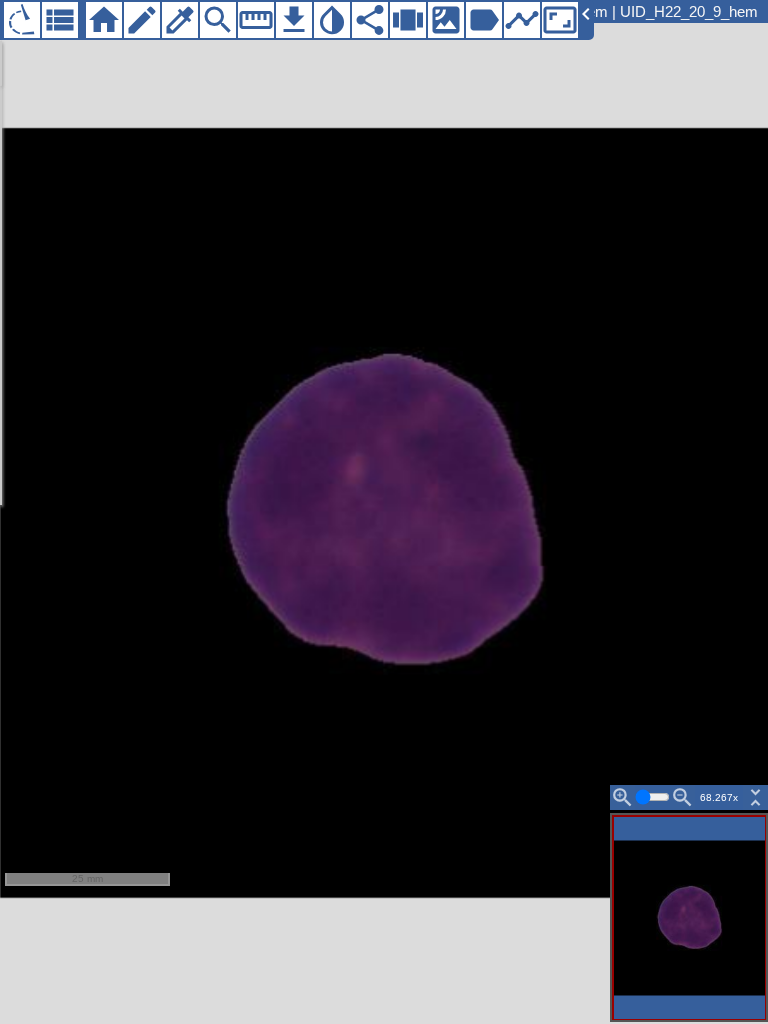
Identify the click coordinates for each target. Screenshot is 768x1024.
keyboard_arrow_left (586, 14)
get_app (294, 20)
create (142, 20)
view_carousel (408, 20)
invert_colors (332, 20)
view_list (60, 20)
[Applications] (22, 20)
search (218, 20)
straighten (256, 20)
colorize (180, 20)
